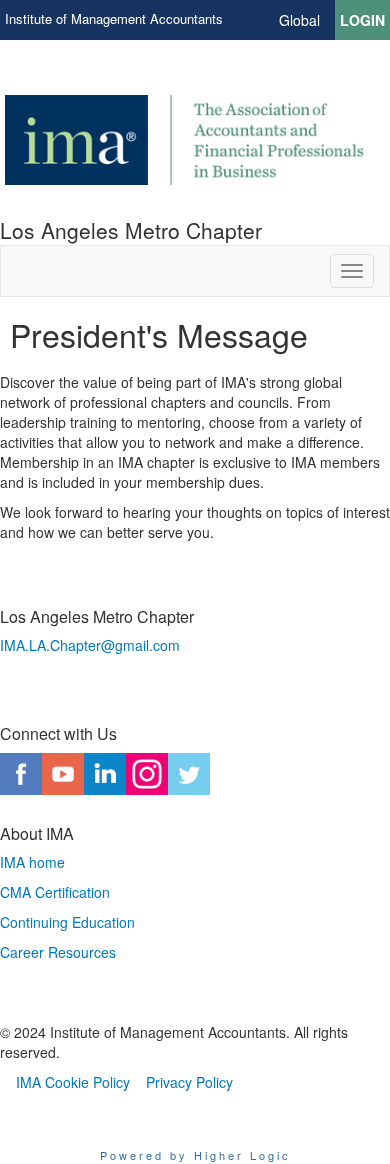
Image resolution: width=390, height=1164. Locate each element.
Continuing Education (67, 922)
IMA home (32, 862)
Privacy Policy (189, 1082)
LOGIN (362, 20)
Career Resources (58, 952)
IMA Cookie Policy (73, 1082)
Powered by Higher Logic (195, 1155)
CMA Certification (55, 892)
